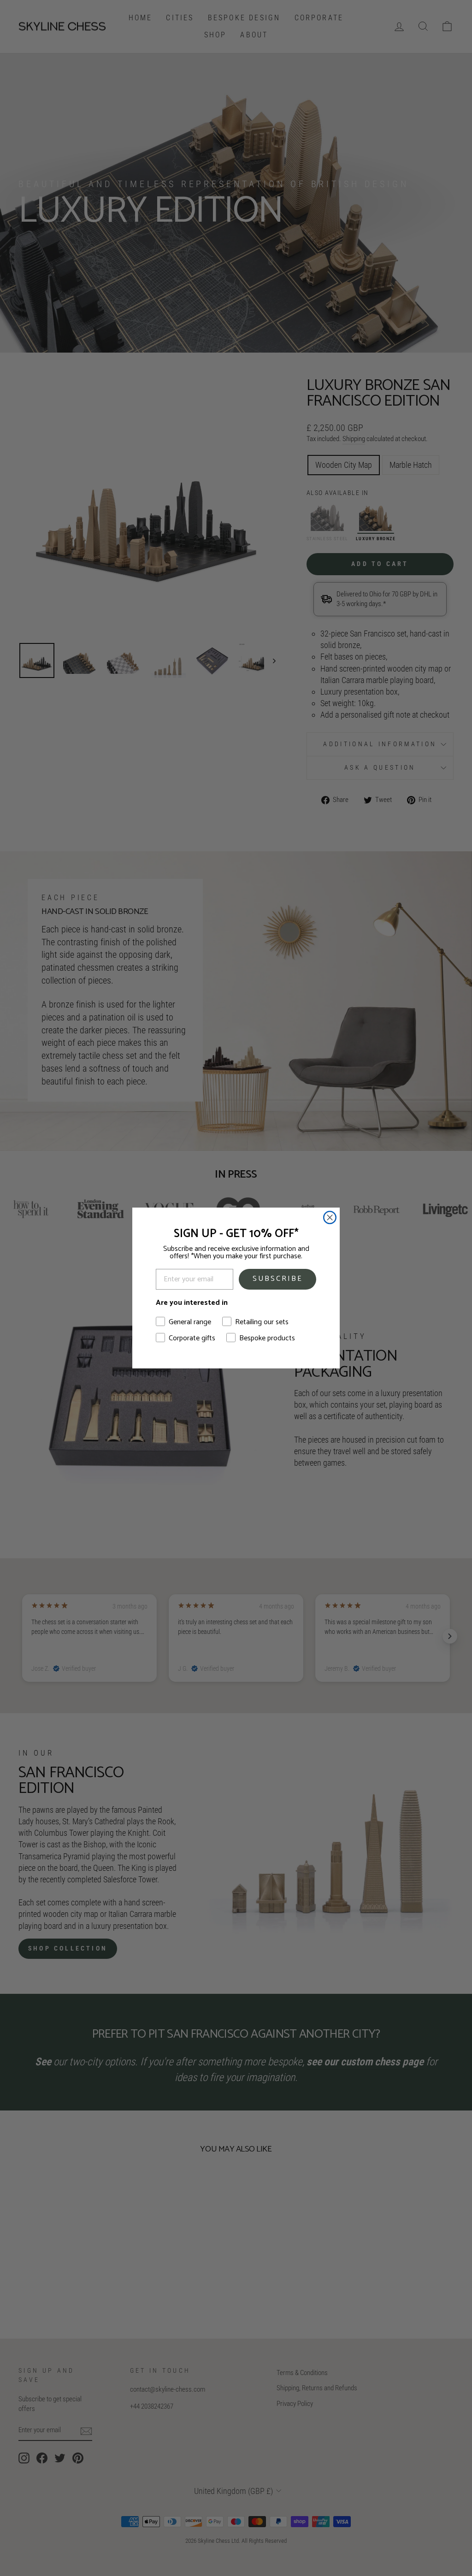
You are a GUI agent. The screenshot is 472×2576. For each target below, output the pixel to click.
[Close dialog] (330, 1217)
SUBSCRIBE (278, 1279)
